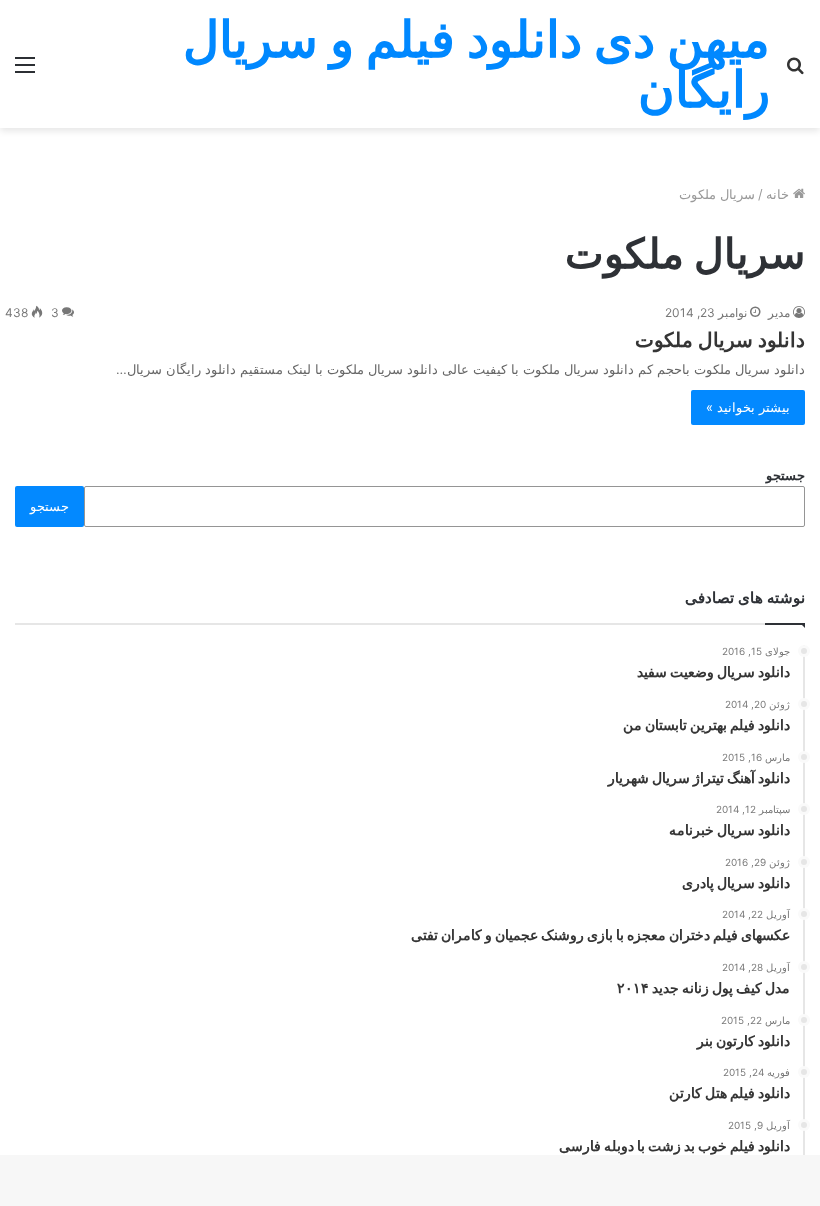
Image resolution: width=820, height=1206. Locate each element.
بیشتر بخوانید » (748, 407)
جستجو (785, 475)
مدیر (779, 312)
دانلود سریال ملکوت (720, 340)
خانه (779, 194)
